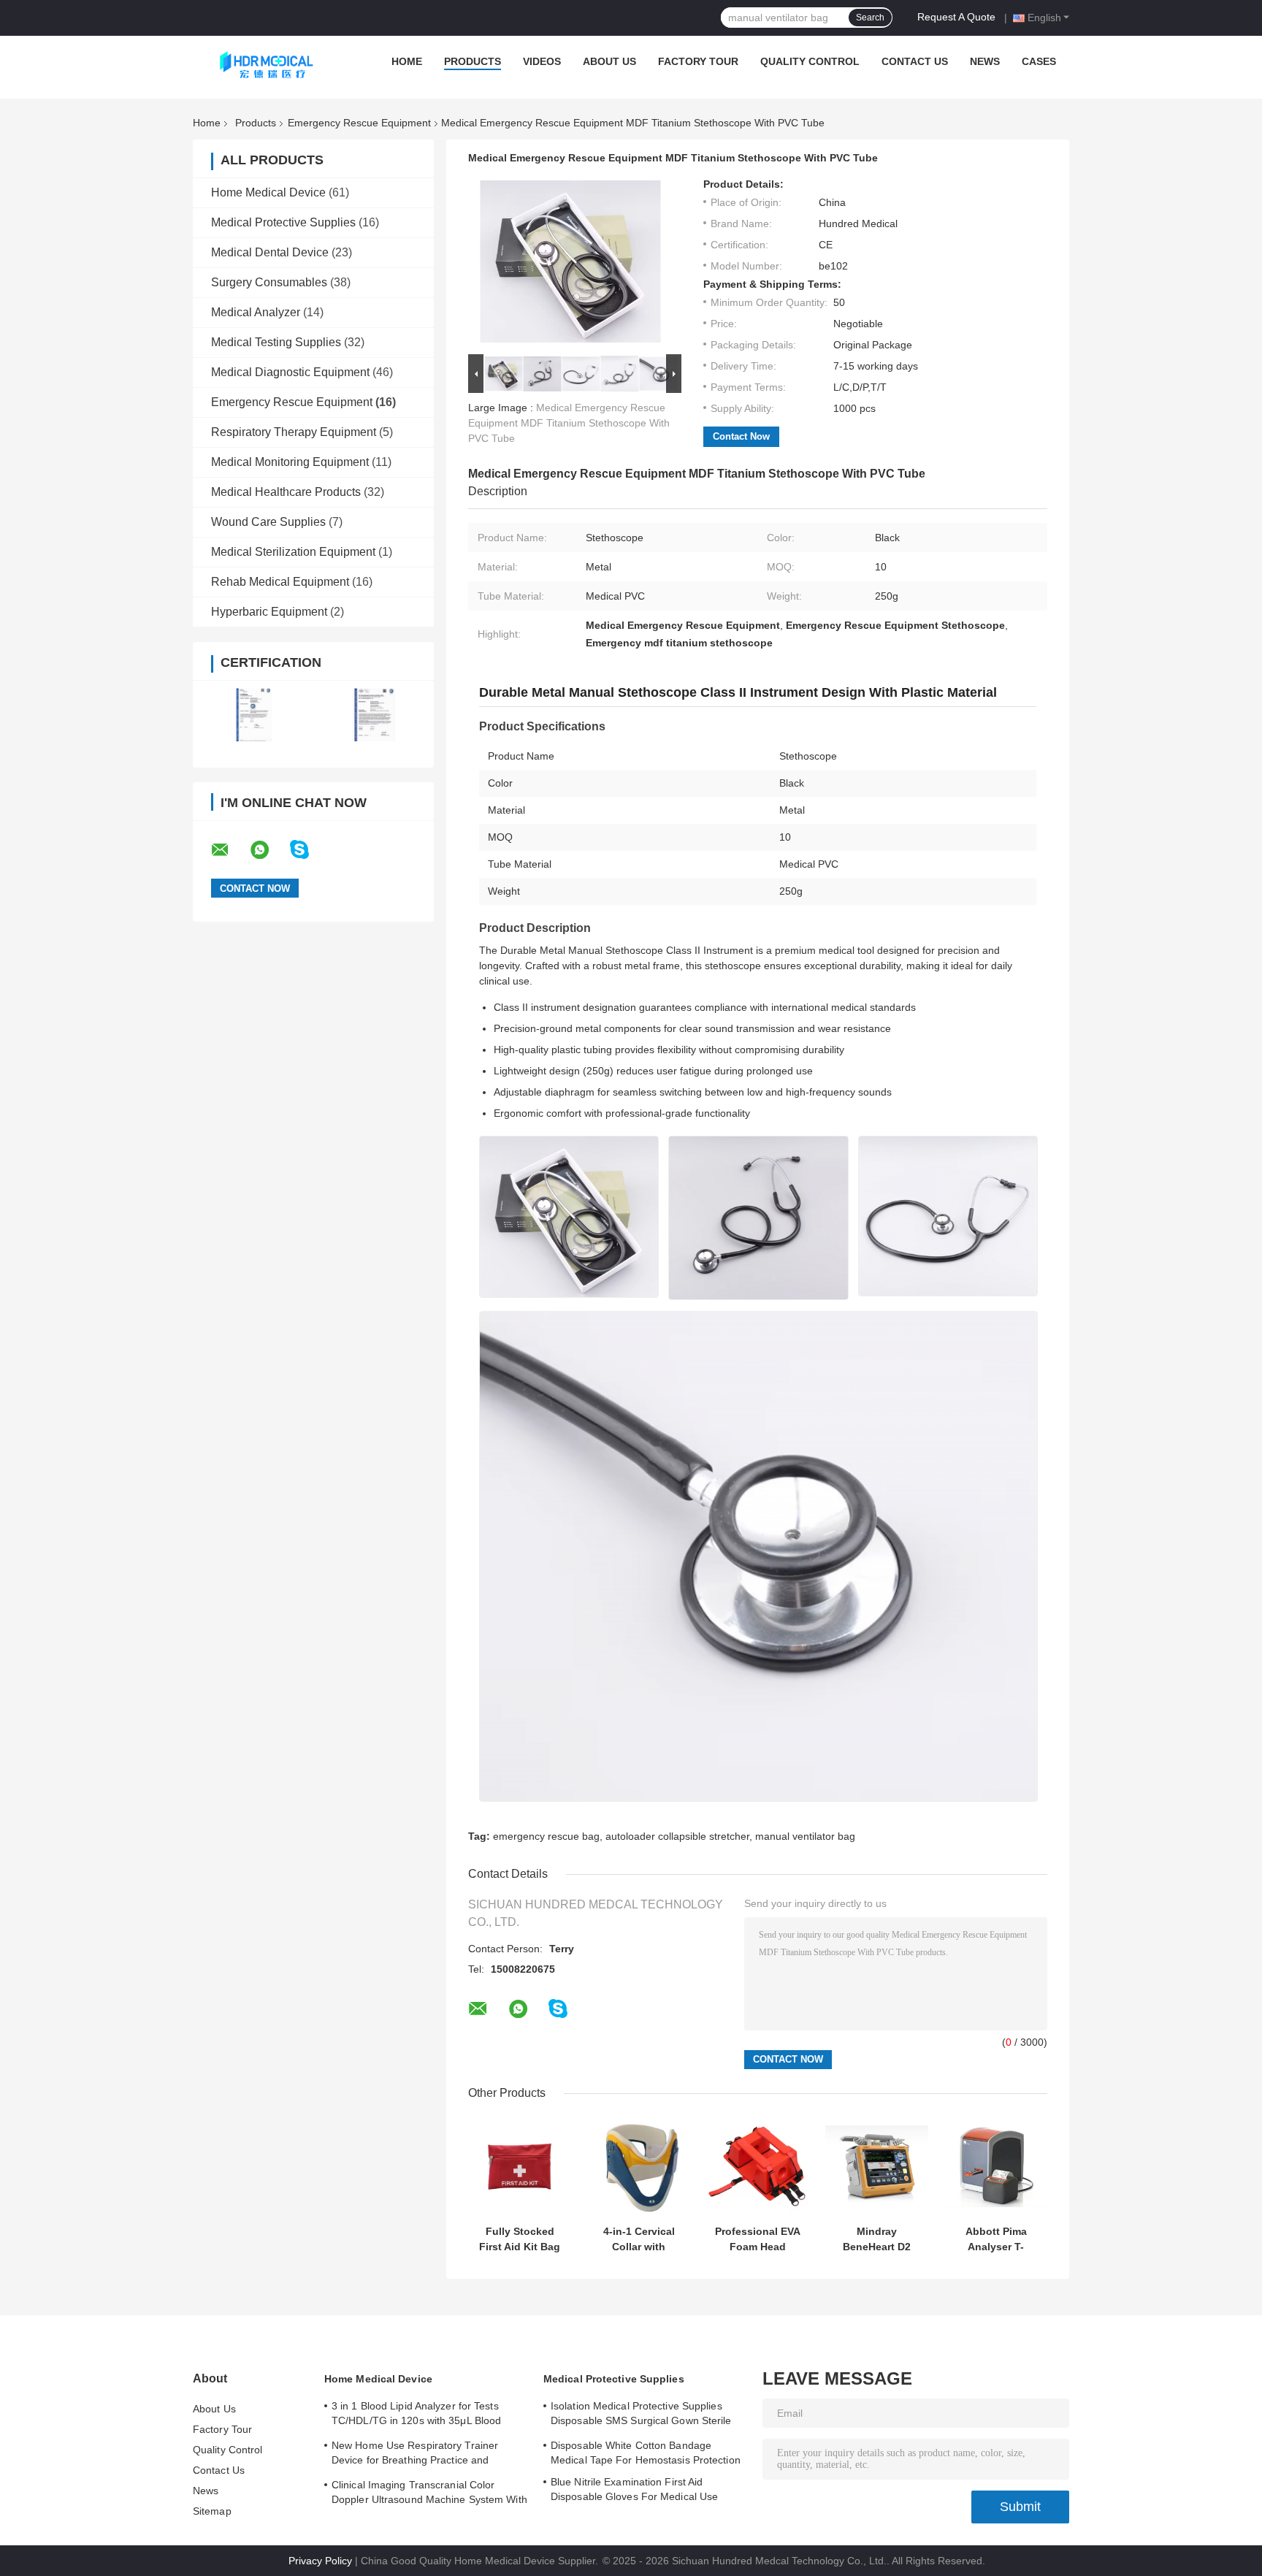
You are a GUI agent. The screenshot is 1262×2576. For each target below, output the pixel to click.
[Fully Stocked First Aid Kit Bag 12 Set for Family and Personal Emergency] (520, 2167)
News (985, 61)
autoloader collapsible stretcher (677, 1836)
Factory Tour (698, 61)
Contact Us (915, 61)
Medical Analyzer (256, 312)
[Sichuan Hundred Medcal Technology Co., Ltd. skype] (309, 850)
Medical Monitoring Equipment (290, 462)
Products (473, 61)
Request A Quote (956, 17)
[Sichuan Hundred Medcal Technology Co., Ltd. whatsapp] (269, 850)
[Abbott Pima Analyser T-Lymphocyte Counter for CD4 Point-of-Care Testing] (996, 2167)
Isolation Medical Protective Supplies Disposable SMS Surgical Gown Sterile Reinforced (641, 2415)
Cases (1039, 61)
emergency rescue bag (546, 1836)
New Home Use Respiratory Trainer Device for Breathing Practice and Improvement (415, 2455)
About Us (609, 61)
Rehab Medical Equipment (280, 582)
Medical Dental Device (270, 252)
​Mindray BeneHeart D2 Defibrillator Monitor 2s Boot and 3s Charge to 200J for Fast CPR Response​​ (877, 2239)
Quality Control (810, 61)
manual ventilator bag (805, 1836)
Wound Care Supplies (268, 522)
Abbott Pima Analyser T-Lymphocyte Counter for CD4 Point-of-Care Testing (996, 2239)
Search (870, 18)
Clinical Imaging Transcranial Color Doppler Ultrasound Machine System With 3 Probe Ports (429, 2494)
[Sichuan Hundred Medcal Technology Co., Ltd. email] (229, 850)
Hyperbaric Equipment (269, 612)
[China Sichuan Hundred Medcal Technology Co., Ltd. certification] (253, 715)
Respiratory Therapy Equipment (294, 432)
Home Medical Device (268, 192)
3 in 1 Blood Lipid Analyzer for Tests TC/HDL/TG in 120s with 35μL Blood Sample (416, 2415)
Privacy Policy (320, 2561)
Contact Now (741, 436)
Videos (542, 61)
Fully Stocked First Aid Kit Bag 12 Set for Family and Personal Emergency (520, 2239)
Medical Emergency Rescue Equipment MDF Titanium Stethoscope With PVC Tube (569, 423)
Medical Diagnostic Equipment (290, 372)
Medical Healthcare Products (286, 492)
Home (407, 61)
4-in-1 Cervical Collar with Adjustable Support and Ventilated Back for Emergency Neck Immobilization (639, 2239)
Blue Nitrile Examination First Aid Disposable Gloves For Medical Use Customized (634, 2491)
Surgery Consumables (269, 282)
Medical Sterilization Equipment (293, 552)
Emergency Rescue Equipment (359, 123)
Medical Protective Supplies (283, 222)
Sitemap (212, 2511)
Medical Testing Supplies (276, 342)
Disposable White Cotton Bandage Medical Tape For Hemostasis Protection (646, 2453)
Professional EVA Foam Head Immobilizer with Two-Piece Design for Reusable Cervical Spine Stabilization (758, 2239)
